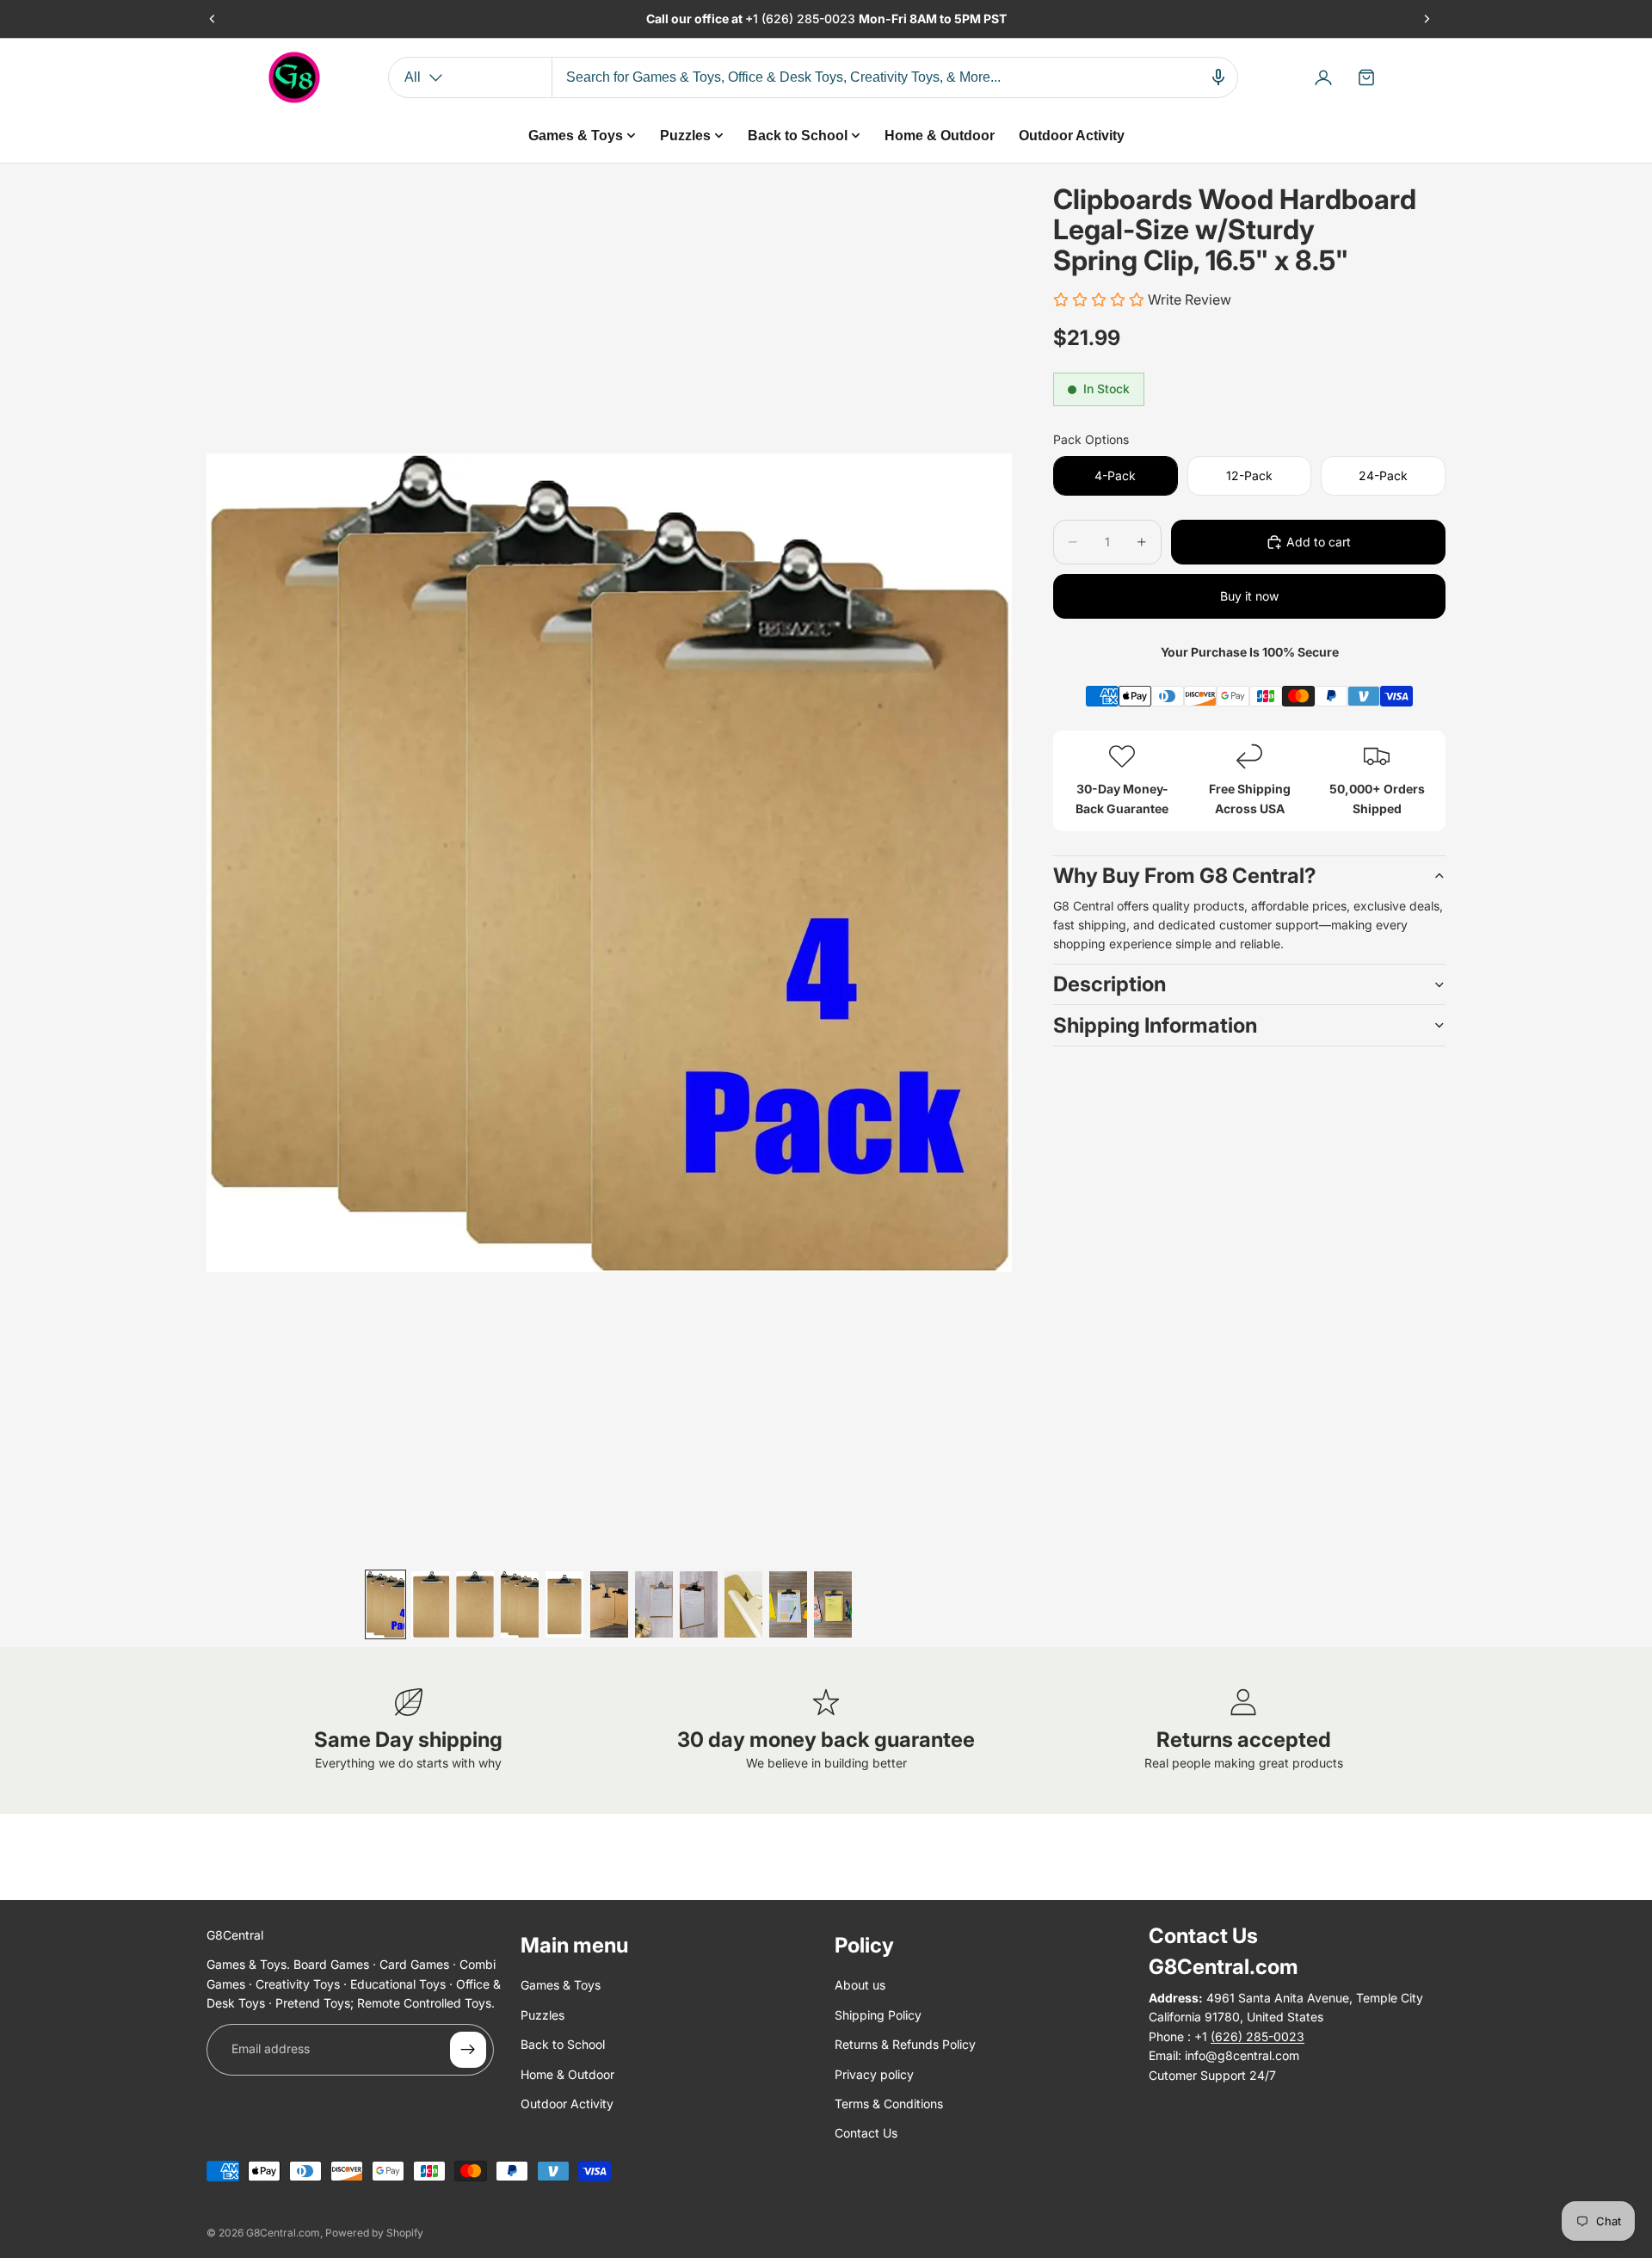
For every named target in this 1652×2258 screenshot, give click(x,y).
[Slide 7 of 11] (654, 1604)
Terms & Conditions (889, 2104)
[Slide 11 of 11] (833, 1604)
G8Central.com (283, 2233)
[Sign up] (468, 2050)
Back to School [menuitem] (798, 136)
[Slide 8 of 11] (699, 1604)
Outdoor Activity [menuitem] (1072, 136)
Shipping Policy (878, 2015)
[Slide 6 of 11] (609, 1604)
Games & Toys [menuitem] (576, 136)
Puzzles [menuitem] (685, 136)
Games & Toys (561, 1986)
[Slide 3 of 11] (475, 1604)
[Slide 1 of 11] (385, 1604)
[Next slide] (1427, 19)
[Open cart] (1366, 77)
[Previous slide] (213, 19)
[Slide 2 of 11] (430, 1604)
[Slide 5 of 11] (564, 1604)
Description (1110, 984)
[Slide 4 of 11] (520, 1604)
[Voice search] (1218, 77)
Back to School (563, 2044)
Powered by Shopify (374, 2233)
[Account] (1323, 77)
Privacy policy (874, 2074)
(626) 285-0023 (810, 19)
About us (860, 1986)
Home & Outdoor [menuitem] (940, 136)
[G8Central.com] (294, 77)
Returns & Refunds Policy (905, 2044)
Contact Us (866, 2133)
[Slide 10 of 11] (788, 1604)
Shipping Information (1155, 1024)
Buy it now (1249, 596)
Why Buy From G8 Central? (1185, 876)
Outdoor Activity (567, 2104)
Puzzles (542, 2015)
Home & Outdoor (567, 2074)
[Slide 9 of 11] (743, 1604)
